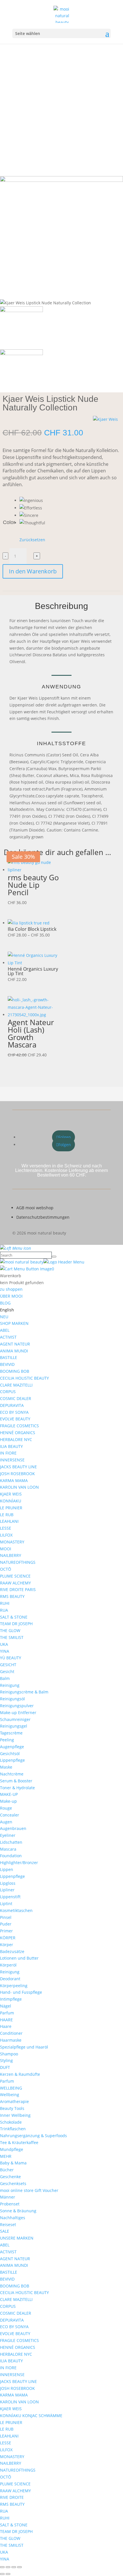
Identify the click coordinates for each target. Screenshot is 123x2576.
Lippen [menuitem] (7, 1869)
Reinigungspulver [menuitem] (17, 1706)
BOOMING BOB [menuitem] (15, 1371)
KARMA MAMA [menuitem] (14, 1480)
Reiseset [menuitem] (8, 2224)
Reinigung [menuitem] (10, 1685)
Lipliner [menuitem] (7, 1890)
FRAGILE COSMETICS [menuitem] (19, 1426)
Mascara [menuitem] (8, 1849)
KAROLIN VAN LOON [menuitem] (19, 1487)
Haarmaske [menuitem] (11, 2040)
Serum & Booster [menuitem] (16, 1781)
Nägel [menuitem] (6, 2006)
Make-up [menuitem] (8, 1801)
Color (9, 522)
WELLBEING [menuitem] (11, 2088)
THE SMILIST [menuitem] (12, 1637)
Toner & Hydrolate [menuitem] (17, 1788)
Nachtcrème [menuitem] (12, 1774)
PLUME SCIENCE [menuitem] (15, 1576)
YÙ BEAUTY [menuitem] (11, 1658)
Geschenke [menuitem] (10, 2177)
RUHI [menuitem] (5, 1603)
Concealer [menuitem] (10, 1815)
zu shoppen (11, 1289)
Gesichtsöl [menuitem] (10, 1754)
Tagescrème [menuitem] (11, 1733)
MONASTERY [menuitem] (12, 1542)
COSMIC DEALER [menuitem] (16, 1398)
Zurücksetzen (32, 540)
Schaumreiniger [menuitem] (15, 1719)
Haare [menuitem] (6, 2026)
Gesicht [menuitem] (7, 1671)
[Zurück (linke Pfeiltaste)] (2, 2574)
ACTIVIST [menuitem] (8, 1337)
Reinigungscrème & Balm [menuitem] (24, 1692)
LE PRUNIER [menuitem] (11, 1508)
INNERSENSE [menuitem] (12, 1460)
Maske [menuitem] (6, 1767)
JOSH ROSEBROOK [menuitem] (17, 1474)
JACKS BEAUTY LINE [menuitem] (18, 1467)
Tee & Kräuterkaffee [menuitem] (19, 2142)
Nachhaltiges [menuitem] (13, 2218)
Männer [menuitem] (8, 2197)
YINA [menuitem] (5, 1651)
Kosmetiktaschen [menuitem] (16, 1910)
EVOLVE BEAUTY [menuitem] (15, 1419)
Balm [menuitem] (5, 1678)
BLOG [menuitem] (5, 1303)
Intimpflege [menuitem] (11, 1999)
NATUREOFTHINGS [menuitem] (18, 1562)
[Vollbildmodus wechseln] (8, 2567)
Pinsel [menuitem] (6, 1917)
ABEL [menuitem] (5, 1330)
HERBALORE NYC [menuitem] (16, 1439)
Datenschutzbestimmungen (43, 1217)
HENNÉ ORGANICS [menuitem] (18, 1433)
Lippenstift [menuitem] (10, 1897)
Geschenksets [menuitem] (13, 2183)
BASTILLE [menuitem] (9, 1357)
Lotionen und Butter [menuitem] (19, 1958)
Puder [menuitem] (6, 1924)
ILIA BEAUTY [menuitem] (11, 1446)
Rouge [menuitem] (6, 1808)
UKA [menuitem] (4, 1644)
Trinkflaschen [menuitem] (13, 2129)
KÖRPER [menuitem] (8, 1938)
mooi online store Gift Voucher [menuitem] (29, 2190)
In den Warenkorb (33, 571)
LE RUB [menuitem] (7, 1515)
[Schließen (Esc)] (19, 2567)
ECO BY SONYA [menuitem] (14, 1412)
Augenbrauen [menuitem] (13, 1828)
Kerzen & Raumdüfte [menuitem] (20, 2074)
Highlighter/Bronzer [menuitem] (19, 1863)
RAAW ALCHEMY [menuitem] (15, 1583)
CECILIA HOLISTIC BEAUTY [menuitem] (24, 1378)
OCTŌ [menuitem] (6, 1569)
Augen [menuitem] (6, 1822)
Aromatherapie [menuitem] (14, 2101)
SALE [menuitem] (5, 2231)
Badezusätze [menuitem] (12, 1951)
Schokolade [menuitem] (11, 2122)
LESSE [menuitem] (6, 1528)
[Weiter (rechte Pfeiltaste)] (8, 2574)
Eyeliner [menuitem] (8, 1835)
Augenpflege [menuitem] (12, 1747)
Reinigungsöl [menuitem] (12, 1699)
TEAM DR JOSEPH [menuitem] (16, 1624)
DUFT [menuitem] (5, 2067)
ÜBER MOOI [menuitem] (11, 1296)
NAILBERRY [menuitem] (11, 1555)
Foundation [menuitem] (11, 1856)
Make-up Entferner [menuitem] (18, 1713)
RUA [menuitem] (4, 1610)
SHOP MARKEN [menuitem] (14, 1323)
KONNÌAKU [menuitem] (11, 1501)
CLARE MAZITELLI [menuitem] (16, 1385)
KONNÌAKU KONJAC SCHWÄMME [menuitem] (31, 2416)
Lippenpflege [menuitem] (12, 1760)
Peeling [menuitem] (7, 1740)
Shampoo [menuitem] (9, 2054)
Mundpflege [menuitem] (12, 2149)
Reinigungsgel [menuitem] (14, 1726)
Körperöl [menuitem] (8, 1965)
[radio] (32, 501)
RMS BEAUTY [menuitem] (12, 1596)
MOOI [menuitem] (6, 1549)
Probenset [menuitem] (10, 2204)
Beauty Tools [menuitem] (12, 2108)
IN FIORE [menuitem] (8, 1453)
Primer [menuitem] (6, 1931)
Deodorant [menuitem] (10, 1979)
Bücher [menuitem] (7, 2170)
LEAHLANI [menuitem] (9, 1521)
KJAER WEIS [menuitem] (11, 1494)
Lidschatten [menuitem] (11, 1842)
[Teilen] (14, 2567)
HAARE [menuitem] (6, 2020)
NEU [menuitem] (4, 1317)
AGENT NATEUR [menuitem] (15, 1344)
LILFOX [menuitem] (6, 1535)
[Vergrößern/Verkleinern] (2, 2567)
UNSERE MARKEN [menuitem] (17, 2238)
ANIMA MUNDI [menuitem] (14, 1351)
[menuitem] (7, 1310)
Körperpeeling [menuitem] (14, 1986)
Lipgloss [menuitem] (8, 1883)
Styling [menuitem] (6, 2060)
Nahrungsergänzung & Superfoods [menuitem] (33, 2136)
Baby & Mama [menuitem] (13, 2163)
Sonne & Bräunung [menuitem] (18, 2211)
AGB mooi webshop (35, 1208)
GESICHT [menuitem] (8, 1665)
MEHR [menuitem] (6, 2156)
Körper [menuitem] (7, 1945)
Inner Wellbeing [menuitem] (15, 2115)
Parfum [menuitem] (7, 2013)
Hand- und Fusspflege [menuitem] (21, 1992)
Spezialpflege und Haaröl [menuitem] (24, 2047)
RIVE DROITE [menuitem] (12, 2497)
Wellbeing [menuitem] (10, 2095)
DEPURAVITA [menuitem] (12, 1405)
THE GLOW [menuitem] (10, 1630)
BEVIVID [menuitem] (7, 1364)
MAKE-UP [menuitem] (9, 1794)
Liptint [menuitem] (6, 1904)
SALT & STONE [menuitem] (14, 1617)
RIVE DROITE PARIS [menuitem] (18, 1589)
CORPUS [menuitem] (8, 1392)
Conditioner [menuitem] (11, 2033)
